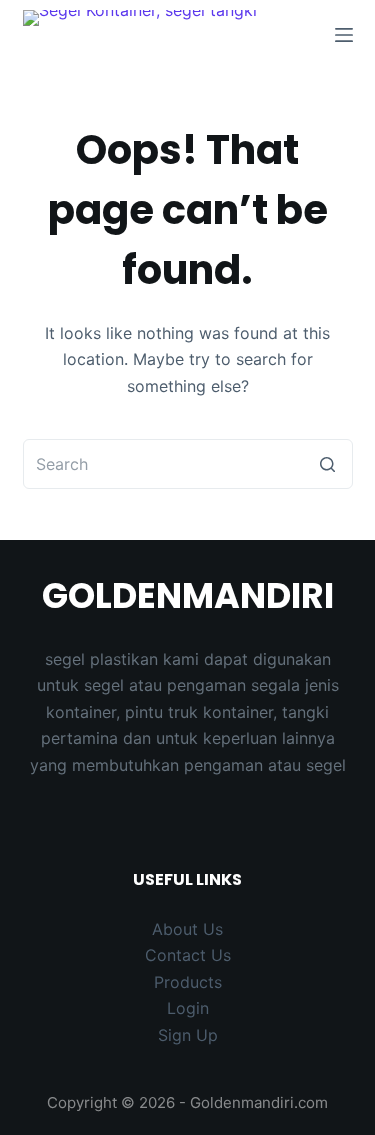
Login (188, 1008)
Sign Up (188, 1035)
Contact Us (188, 955)
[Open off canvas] (344, 35)
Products (188, 982)
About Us (187, 929)
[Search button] (328, 464)
